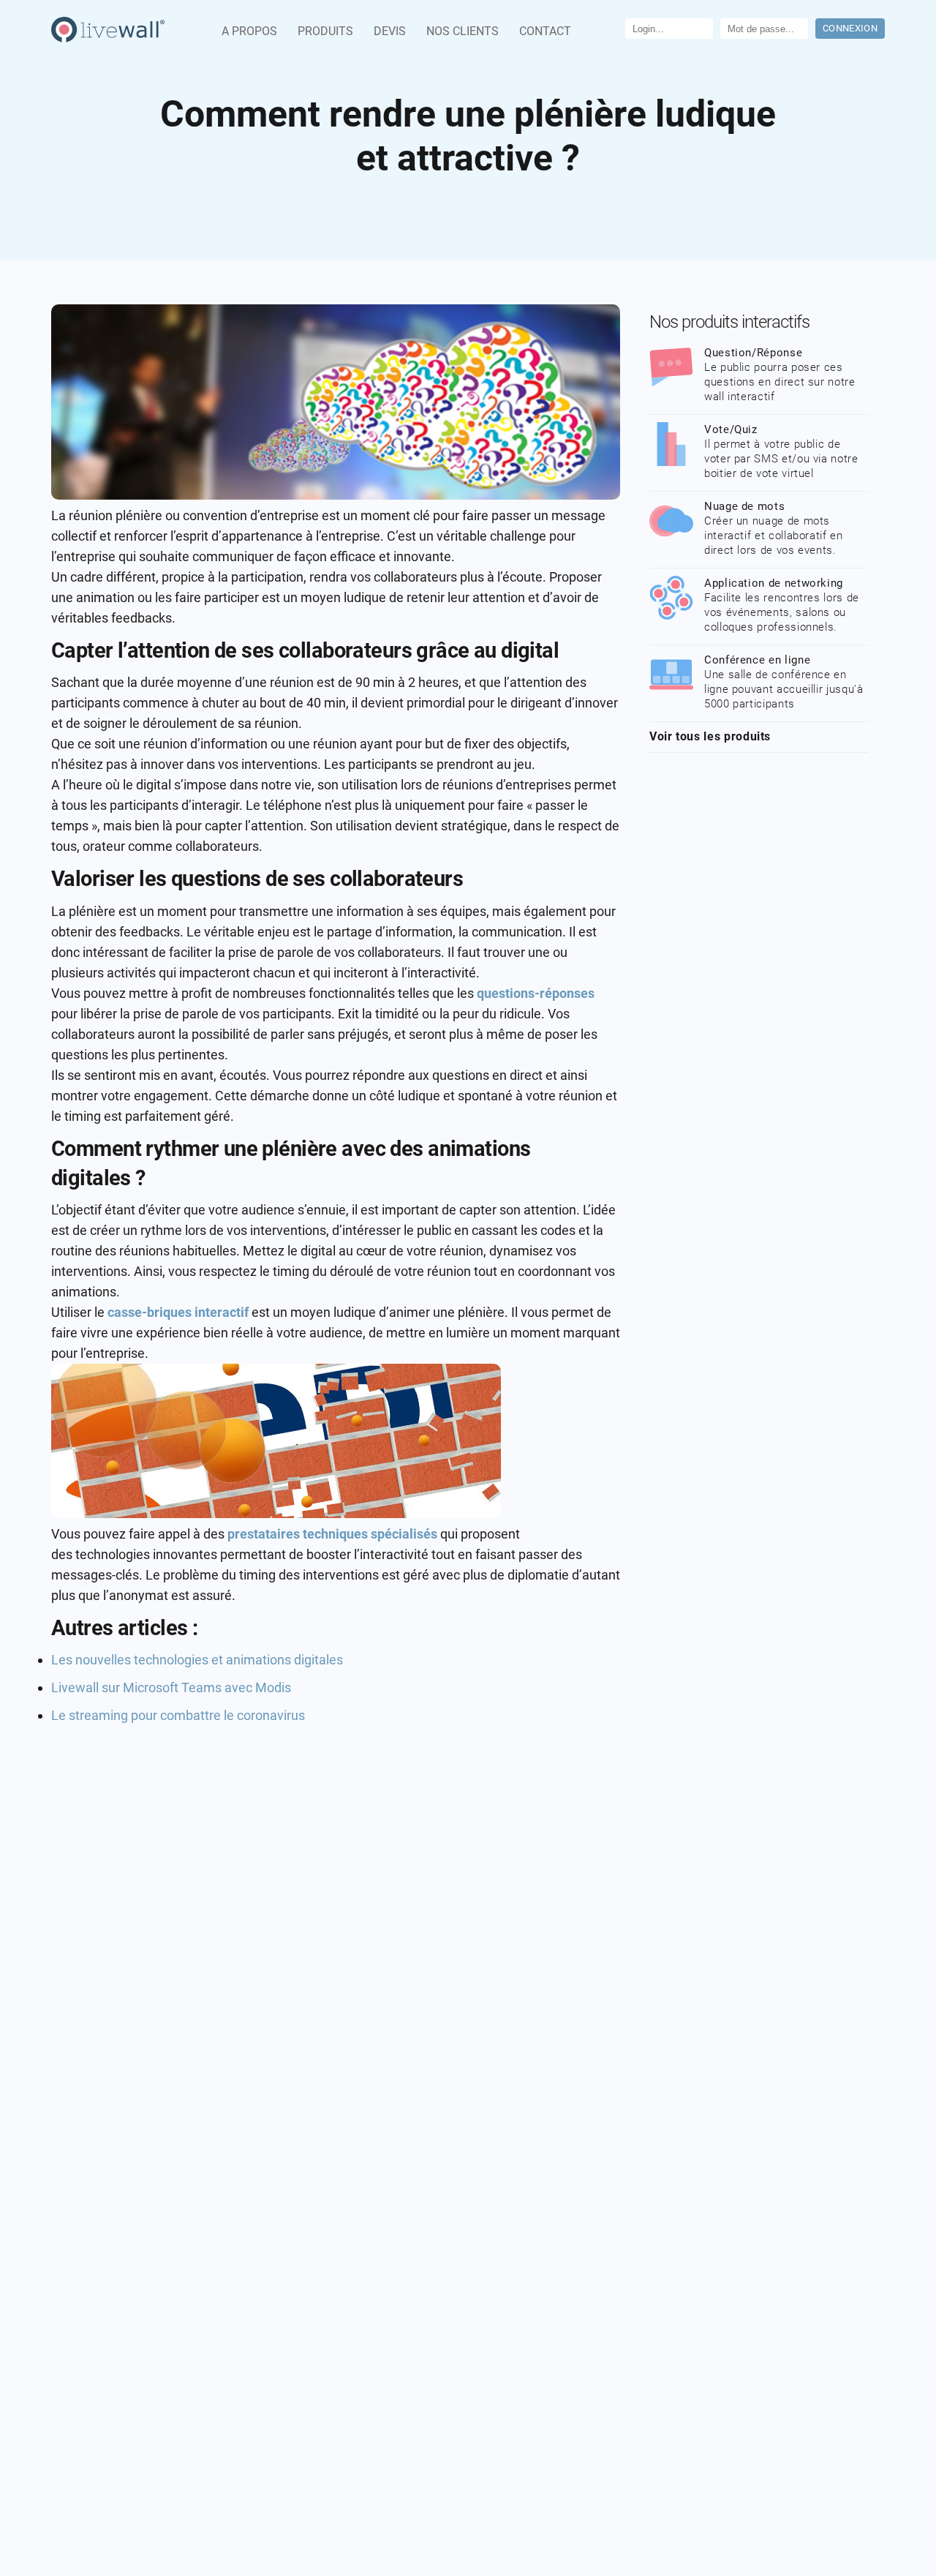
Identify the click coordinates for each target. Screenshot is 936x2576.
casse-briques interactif (178, 1312)
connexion (850, 28)
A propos (249, 31)
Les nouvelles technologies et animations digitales (197, 1660)
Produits (325, 31)
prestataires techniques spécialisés (334, 1534)
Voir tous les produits (710, 736)
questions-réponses (536, 993)
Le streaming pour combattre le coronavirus (178, 1715)
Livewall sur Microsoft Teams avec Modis (171, 1687)
